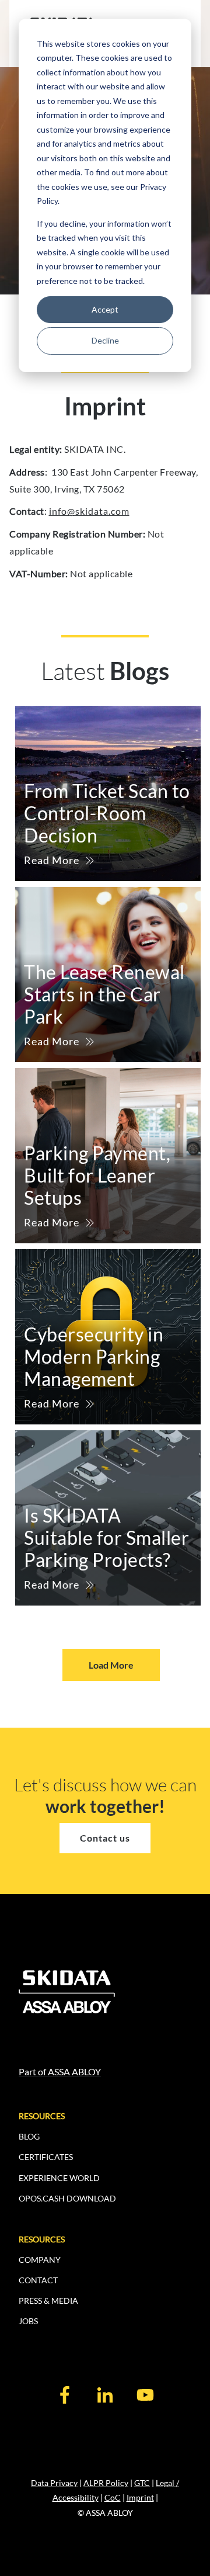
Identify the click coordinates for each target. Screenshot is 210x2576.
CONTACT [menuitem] (38, 2280)
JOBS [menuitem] (28, 2321)
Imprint (140, 2497)
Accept (105, 309)
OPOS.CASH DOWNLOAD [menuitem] (67, 2198)
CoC (113, 2497)
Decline (105, 340)
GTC (142, 2483)
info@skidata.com (89, 511)
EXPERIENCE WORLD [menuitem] (59, 2178)
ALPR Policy (106, 2483)
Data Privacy (54, 2483)
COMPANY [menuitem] (40, 2260)
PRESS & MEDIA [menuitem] (48, 2301)
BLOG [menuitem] (29, 2136)
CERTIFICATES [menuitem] (46, 2157)
